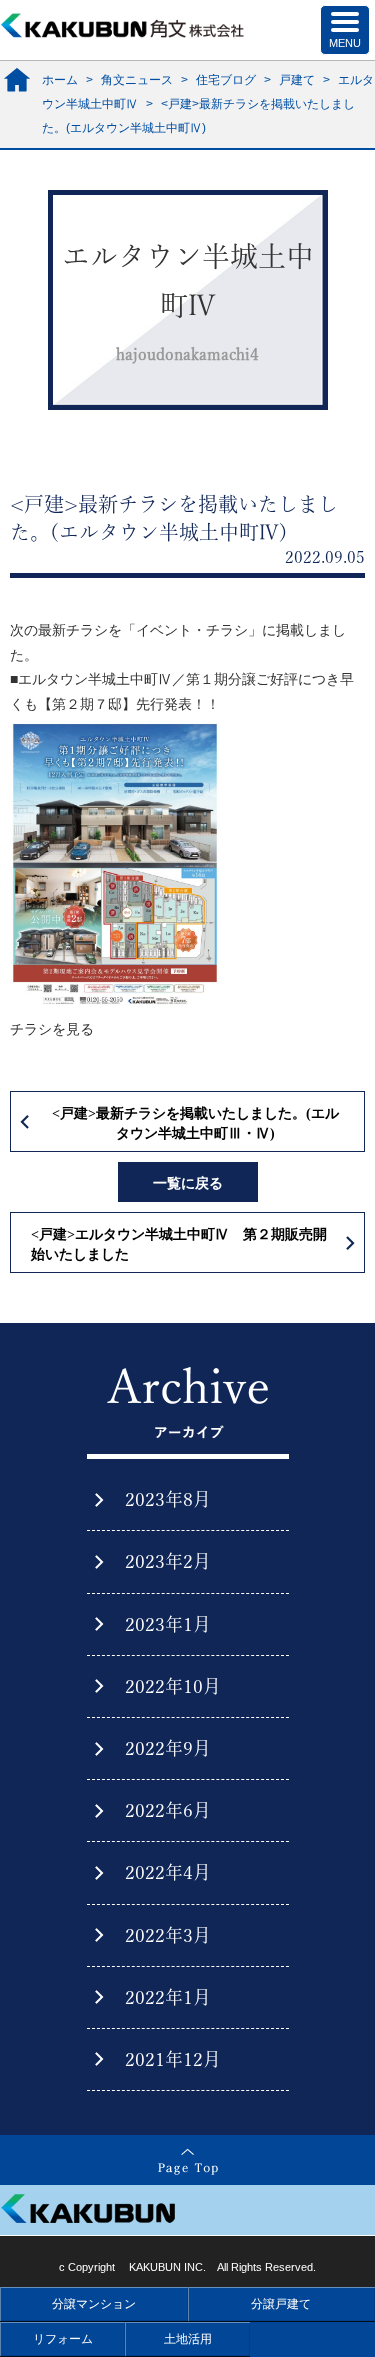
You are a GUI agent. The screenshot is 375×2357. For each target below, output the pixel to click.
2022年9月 (168, 1748)
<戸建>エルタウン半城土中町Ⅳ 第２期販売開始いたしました (179, 1244)
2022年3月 (168, 1935)
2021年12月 (173, 2059)
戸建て (297, 80)
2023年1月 (168, 1624)
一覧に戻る (188, 1183)
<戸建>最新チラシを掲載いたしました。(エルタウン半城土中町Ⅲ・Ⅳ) (195, 1123)
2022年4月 (168, 1872)
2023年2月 (168, 1561)
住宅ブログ (226, 80)
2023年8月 (168, 1499)
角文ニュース (137, 80)
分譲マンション (94, 2304)
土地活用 (188, 2339)
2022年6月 (168, 1810)
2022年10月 (173, 1686)
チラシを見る (52, 1029)
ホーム (60, 80)
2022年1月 (168, 1997)
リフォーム (63, 2339)
